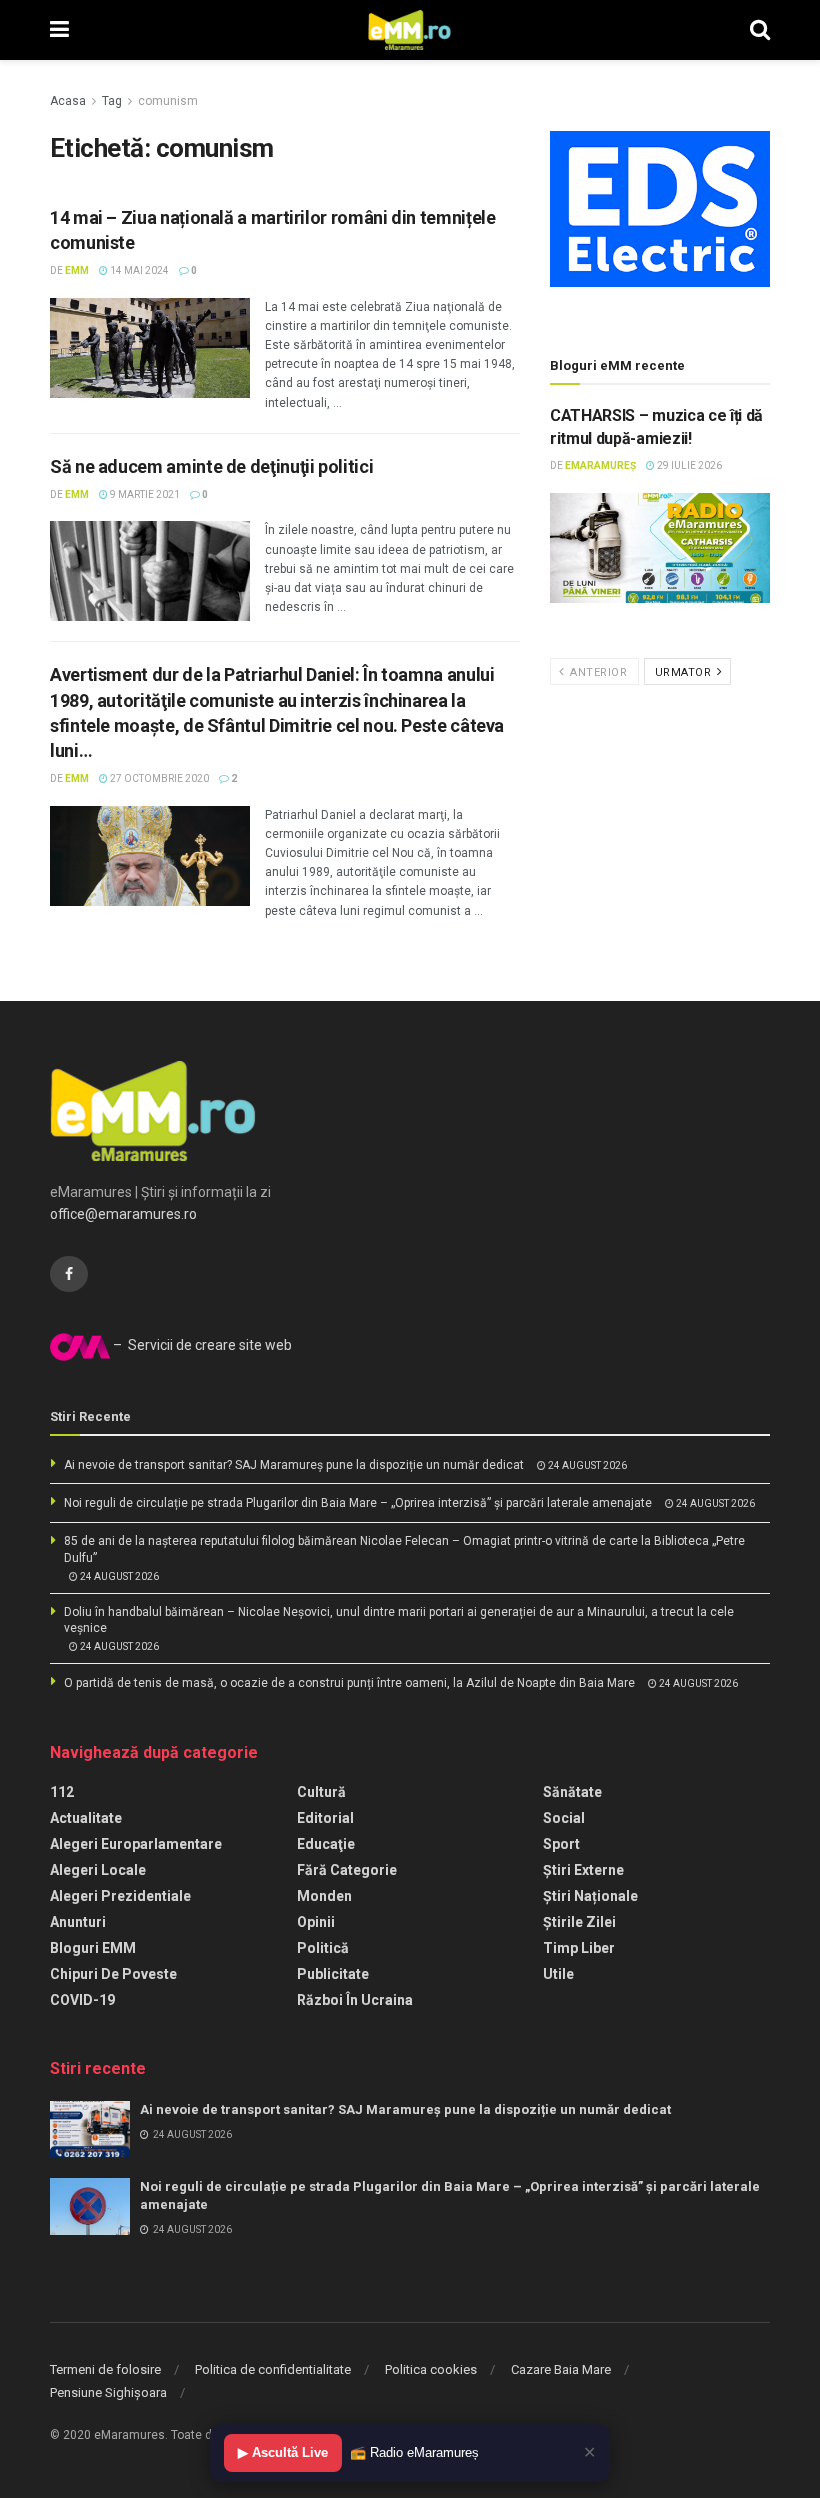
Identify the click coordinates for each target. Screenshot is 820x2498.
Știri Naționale (590, 1896)
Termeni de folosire (105, 2369)
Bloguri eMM (93, 1948)
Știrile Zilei (579, 1922)
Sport (561, 1844)
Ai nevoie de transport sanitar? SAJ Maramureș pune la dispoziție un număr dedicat (294, 1465)
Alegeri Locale (98, 1870)
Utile (558, 1974)
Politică (323, 1948)
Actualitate (86, 1818)
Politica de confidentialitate (273, 2369)
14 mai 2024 (138, 270)
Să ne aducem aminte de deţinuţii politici (211, 466)
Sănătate (572, 1792)
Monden (324, 1896)
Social (564, 1818)
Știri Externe (583, 1870)
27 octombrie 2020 (158, 778)
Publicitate (333, 1974)
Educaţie (326, 1844)
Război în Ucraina (355, 2000)
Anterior (597, 672)
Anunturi (78, 1922)
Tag (112, 101)
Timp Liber (579, 1948)
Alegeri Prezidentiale (120, 1896)
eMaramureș (600, 465)
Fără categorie (347, 1870)
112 (62, 1792)
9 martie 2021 (144, 494)
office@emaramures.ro (123, 1214)
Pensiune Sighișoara (108, 2392)
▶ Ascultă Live (283, 2452)
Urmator (685, 672)
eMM (77, 270)
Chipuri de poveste (113, 1974)
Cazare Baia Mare (561, 2369)
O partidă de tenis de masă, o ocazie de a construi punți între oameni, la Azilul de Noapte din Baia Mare (349, 1683)
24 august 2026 (586, 1465)
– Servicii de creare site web (201, 1345)
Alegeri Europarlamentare (136, 1844)
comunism (168, 101)
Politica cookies (431, 2369)
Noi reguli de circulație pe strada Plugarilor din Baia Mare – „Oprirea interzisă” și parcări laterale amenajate (358, 1503)
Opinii (316, 1922)
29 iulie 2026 (688, 465)
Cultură (321, 1792)
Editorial (325, 1818)
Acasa (68, 101)
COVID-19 (82, 2000)
